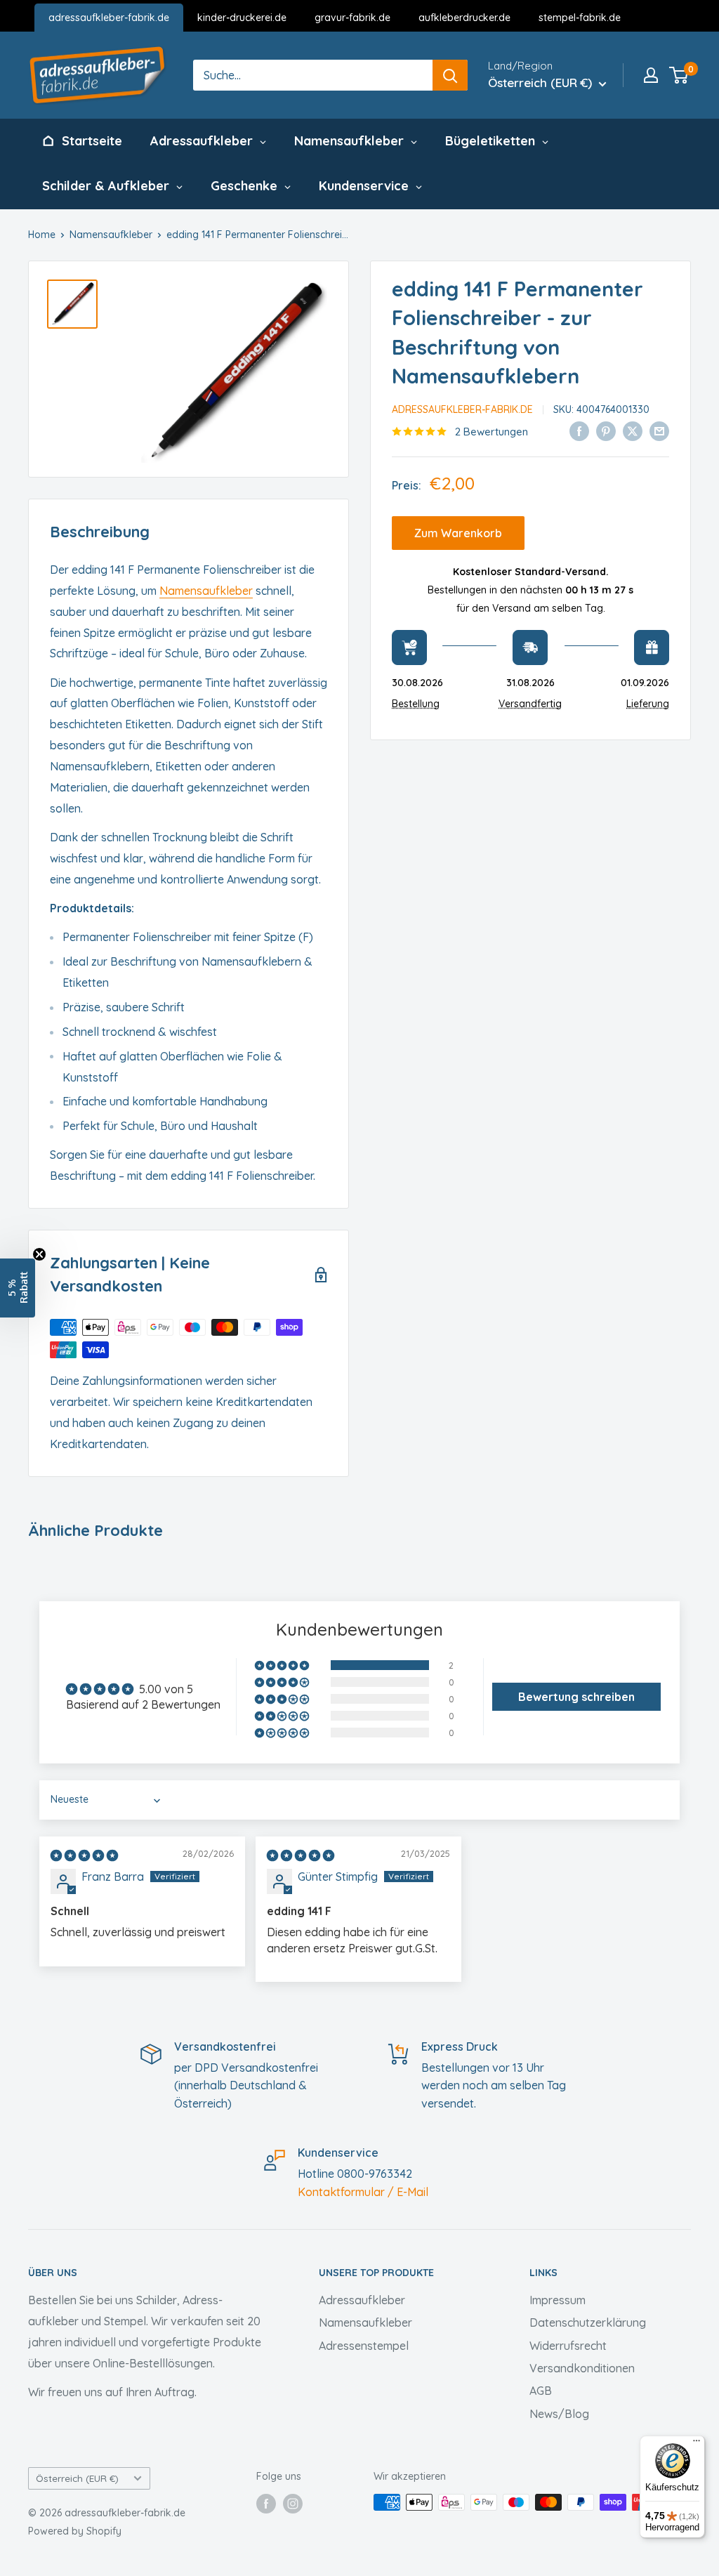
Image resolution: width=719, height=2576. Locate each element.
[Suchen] (450, 75)
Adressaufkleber (362, 2300)
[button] (283, 1665)
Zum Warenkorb (458, 533)
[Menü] (697, 2444)
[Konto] (651, 75)
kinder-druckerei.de (242, 18)
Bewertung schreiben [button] (576, 1697)
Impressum (558, 2300)
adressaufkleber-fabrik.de (109, 18)
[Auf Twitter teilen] (633, 431)
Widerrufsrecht (568, 2346)
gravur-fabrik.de (352, 18)
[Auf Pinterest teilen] (606, 431)
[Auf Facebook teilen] (579, 431)
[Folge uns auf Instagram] (293, 2504)
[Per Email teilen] (659, 431)
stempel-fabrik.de (580, 18)
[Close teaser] (39, 1254)
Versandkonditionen (582, 2368)
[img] (84, 1855)
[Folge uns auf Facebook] (266, 2504)
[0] (679, 75)
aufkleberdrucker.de (464, 18)
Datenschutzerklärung (588, 2322)
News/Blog (559, 2414)
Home (42, 235)
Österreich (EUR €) (77, 2478)
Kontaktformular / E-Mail (363, 2192)
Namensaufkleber (111, 235)
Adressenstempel (364, 2346)
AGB (541, 2391)
